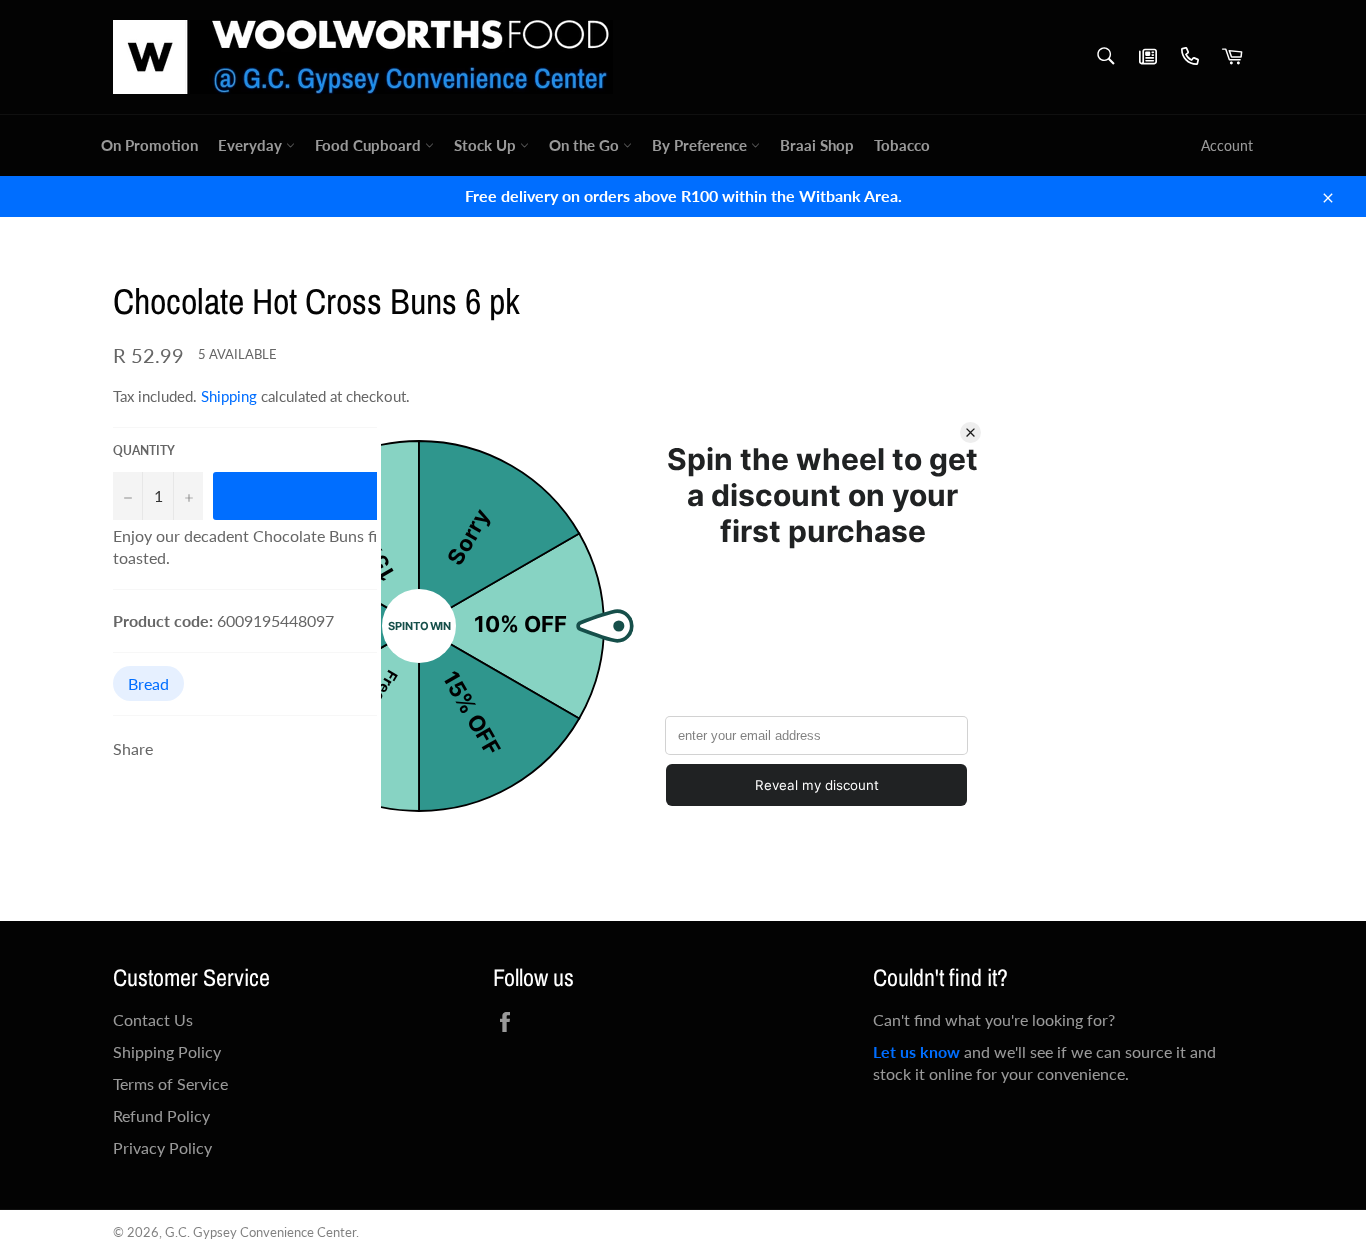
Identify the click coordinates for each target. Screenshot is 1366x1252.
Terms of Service (170, 1083)
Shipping (229, 396)
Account (1227, 145)
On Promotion (149, 145)
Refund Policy (161, 1115)
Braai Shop (817, 145)
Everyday (252, 145)
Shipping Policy (167, 1051)
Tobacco (902, 145)
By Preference (701, 145)
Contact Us (153, 1019)
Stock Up (487, 145)
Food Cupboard (370, 145)
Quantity (144, 450)
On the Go (586, 145)
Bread (148, 683)
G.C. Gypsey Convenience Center (260, 1232)
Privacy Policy (162, 1147)
